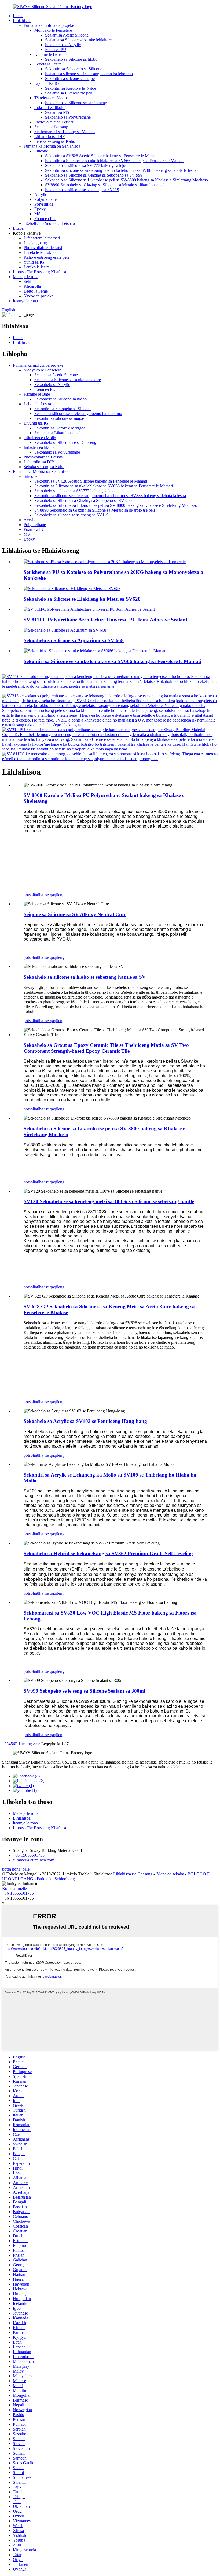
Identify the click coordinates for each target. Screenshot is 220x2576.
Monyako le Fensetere (53, 30)
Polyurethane (45, 199)
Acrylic (41, 194)
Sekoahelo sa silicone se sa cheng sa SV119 (82, 190)
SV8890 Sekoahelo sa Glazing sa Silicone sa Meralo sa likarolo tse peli (105, 185)
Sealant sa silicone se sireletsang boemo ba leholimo (89, 74)
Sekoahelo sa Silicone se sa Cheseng (76, 103)
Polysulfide (44, 204)
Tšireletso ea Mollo (51, 98)
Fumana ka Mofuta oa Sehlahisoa (52, 146)
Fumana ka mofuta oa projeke (49, 25)
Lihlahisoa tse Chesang (133, 1874)
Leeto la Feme (36, 291)
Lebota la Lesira (48, 64)
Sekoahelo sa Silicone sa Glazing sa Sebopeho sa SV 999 (94, 175)
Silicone (41, 151)
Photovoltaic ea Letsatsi (54, 122)
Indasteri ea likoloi (50, 108)
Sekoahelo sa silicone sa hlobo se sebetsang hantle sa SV (85, 977)
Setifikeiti (32, 281)
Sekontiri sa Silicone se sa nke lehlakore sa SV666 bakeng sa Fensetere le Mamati (114, 161)
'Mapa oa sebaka (170, 1874)
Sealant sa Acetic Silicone (67, 35)
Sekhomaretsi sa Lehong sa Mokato (65, 132)
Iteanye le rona (25, 301)
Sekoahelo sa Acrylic (63, 45)
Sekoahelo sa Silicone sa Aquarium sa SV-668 (74, 640)
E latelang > (25, 1744)
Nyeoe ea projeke (38, 296)
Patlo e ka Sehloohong (56, 1879)
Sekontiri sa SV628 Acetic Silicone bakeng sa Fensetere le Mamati (101, 156)
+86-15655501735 (29, 1855)
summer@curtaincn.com (34, 1860)
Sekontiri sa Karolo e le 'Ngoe (71, 88)
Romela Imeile (14, 1888)
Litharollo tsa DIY (50, 136)
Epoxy (40, 209)
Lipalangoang (35, 243)
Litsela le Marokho (40, 252)
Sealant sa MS (57, 112)
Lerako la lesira (37, 267)
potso (28, 895)
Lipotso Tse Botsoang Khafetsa (39, 272)
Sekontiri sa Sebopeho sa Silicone (74, 69)
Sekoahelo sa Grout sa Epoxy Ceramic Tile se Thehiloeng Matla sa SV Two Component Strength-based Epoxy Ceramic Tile (106, 1048)
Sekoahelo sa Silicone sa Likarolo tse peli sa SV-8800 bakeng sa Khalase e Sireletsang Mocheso (127, 180)
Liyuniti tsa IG (47, 83)
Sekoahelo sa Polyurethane (68, 117)
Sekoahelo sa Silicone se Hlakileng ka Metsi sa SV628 (82, 599)
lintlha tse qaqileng (49, 895)
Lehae (18, 16)
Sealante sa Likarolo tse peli (69, 93)
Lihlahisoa (22, 21)
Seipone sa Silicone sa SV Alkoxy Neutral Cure (75, 914)
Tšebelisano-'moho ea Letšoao (49, 223)
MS (37, 214)
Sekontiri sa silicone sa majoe (70, 79)
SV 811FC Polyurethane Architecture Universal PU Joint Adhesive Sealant (105, 620)
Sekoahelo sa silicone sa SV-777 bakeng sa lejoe (86, 165)
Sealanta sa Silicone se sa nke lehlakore (78, 40)
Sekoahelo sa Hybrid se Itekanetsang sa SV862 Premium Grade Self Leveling (108, 1553)
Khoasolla (32, 286)
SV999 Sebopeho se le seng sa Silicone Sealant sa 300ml (84, 1691)
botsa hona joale (16, 1869)
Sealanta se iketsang (51, 127)
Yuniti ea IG (34, 262)
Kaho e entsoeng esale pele (47, 257)
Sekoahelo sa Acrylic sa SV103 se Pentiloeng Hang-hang (85, 1421)
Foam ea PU (56, 50)
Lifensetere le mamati (42, 238)
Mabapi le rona (26, 277)
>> (38, 1744)
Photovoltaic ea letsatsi (43, 248)
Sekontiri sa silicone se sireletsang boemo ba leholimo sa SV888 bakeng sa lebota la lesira (121, 170)
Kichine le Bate (47, 54)
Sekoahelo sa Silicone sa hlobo (71, 59)
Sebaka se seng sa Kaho (55, 141)
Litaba (18, 228)
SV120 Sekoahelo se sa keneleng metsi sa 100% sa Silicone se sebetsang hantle (109, 1201)
